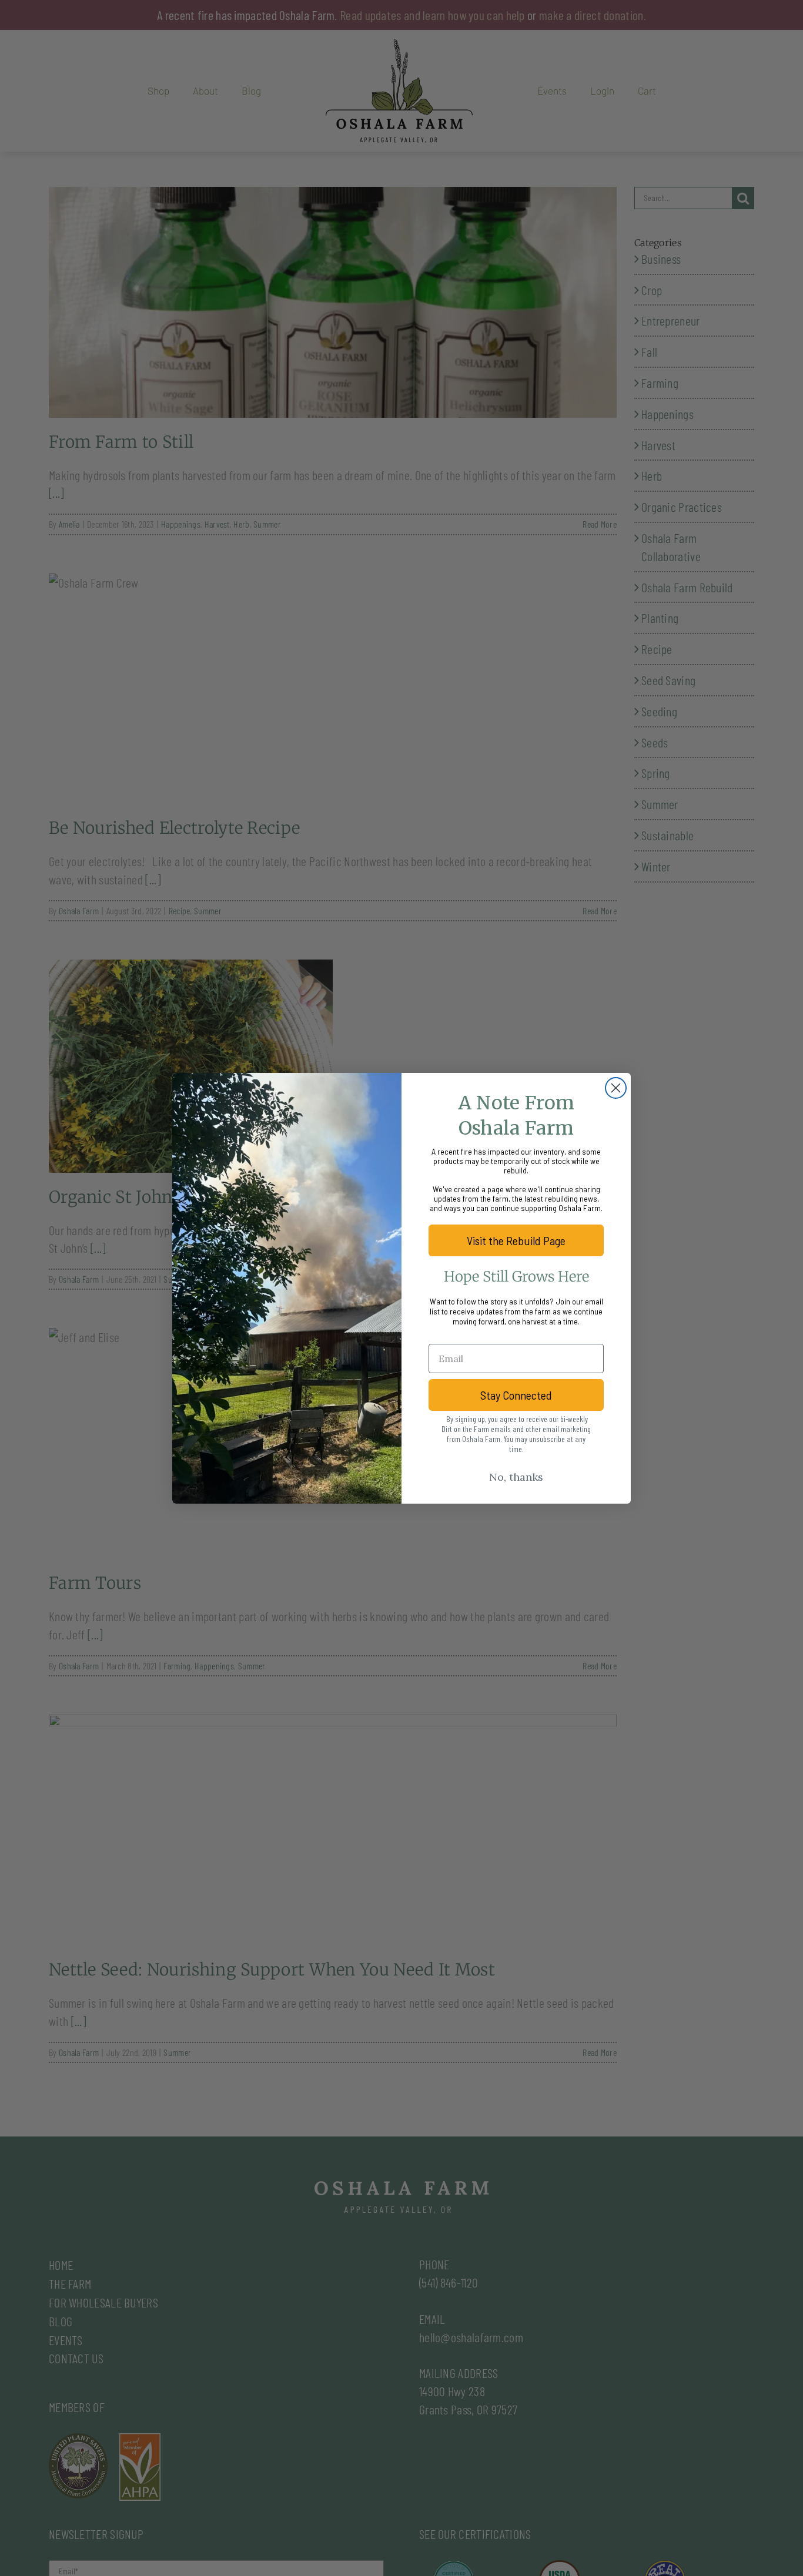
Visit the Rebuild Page (516, 1240)
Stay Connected (516, 1395)
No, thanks (516, 1477)
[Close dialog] (616, 1088)
